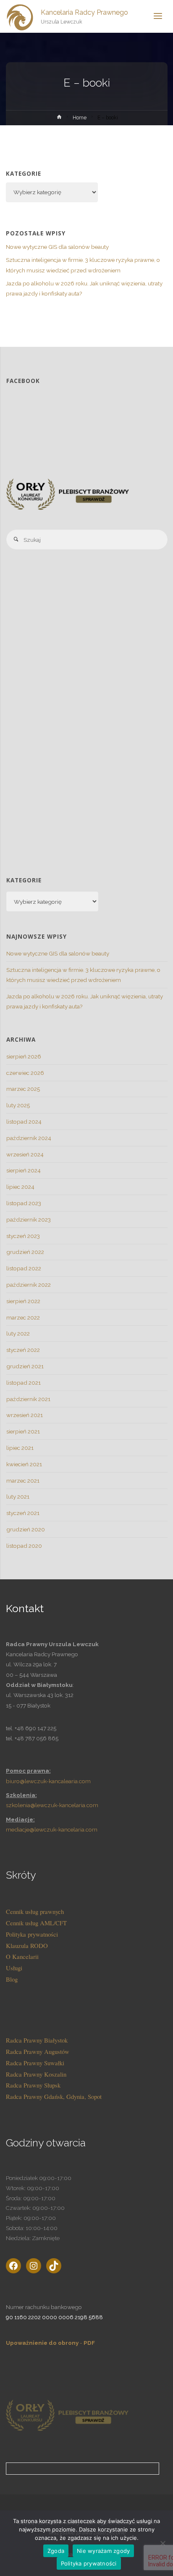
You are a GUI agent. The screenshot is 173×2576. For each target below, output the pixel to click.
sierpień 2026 (24, 1056)
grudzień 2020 (26, 1529)
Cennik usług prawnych (35, 1911)
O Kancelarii (22, 1956)
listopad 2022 (24, 1268)
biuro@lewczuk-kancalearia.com (49, 1781)
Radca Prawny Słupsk (33, 2085)
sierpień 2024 (24, 1170)
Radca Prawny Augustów (38, 2051)
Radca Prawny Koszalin (36, 2074)
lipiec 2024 (20, 1187)
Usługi (14, 1968)
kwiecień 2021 (24, 1464)
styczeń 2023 (23, 1236)
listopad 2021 (24, 1383)
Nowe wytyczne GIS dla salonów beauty (57, 247)
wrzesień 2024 (25, 1154)
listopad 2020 (24, 1546)
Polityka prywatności (32, 1934)
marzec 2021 (23, 1481)
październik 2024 (29, 1138)
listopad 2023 (24, 1203)
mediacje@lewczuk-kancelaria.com (52, 1829)
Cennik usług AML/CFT (36, 1923)
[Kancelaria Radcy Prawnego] (21, 16)
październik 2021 (28, 1399)
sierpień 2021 (23, 1431)
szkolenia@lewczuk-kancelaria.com (52, 1805)
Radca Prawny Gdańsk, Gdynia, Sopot (54, 2096)
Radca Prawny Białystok (37, 2040)
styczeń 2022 (23, 1350)
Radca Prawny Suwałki (35, 2063)
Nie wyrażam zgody (103, 2551)
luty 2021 (18, 1497)
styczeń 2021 (23, 1513)
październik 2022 (29, 1285)
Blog (12, 1979)
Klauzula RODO (27, 1945)
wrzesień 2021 (25, 1415)
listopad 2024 (24, 1122)
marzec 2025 (23, 1089)
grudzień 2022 (25, 1252)
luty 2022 (18, 1333)
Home (80, 118)
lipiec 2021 (20, 1448)
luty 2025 (18, 1105)
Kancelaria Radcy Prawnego (84, 12)
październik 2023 (29, 1219)
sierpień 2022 (23, 1301)
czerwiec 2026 (25, 1073)
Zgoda (56, 2551)
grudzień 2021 (25, 1366)
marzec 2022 (23, 1317)
